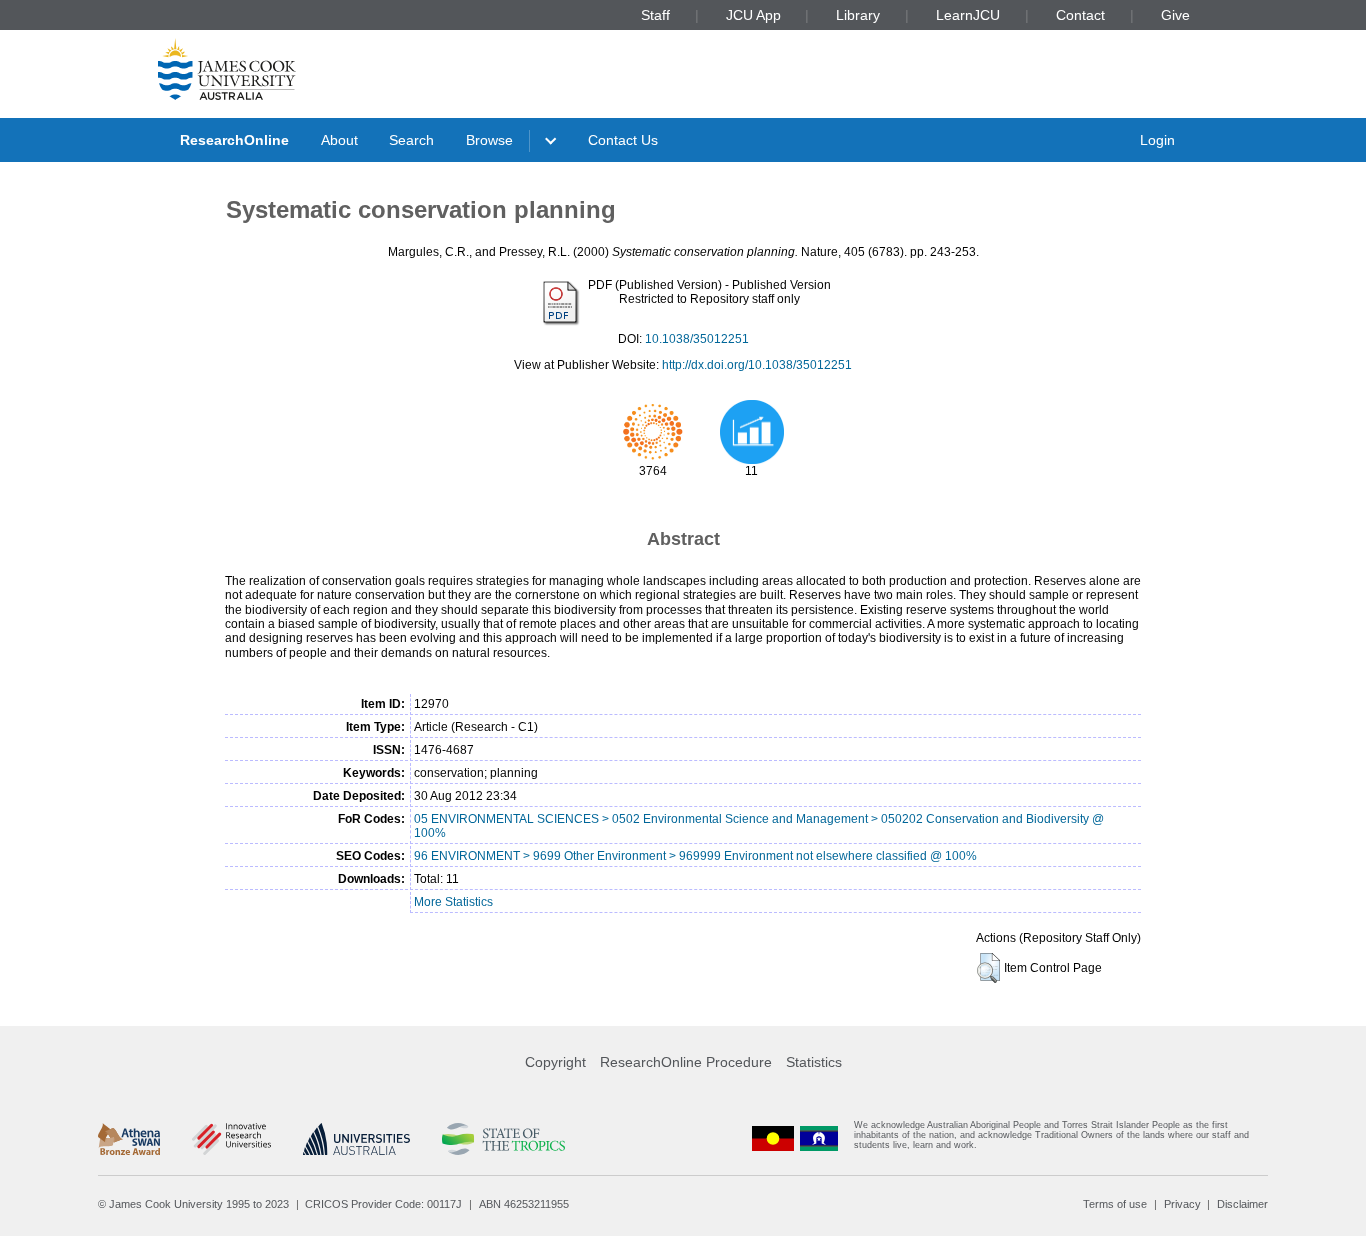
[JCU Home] (227, 69)
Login (1157, 140)
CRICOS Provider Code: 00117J (383, 1204)
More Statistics (453, 902)
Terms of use (1115, 1204)
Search (411, 140)
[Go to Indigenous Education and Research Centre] (773, 1139)
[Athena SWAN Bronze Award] (129, 1139)
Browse (489, 140)
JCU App (753, 15)
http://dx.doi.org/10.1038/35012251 (757, 365)
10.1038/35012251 (697, 339)
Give (1175, 15)
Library (858, 15)
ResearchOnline (234, 140)
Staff (655, 15)
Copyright (555, 1062)
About (339, 140)
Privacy (1182, 1204)
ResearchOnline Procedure (686, 1062)
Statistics (814, 1062)
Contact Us (623, 140)
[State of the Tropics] (503, 1139)
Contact (1080, 15)
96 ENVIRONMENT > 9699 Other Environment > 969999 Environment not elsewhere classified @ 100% (695, 856)
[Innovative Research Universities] (231, 1139)
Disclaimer (1242, 1204)
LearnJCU (968, 15)
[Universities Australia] (356, 1139)
